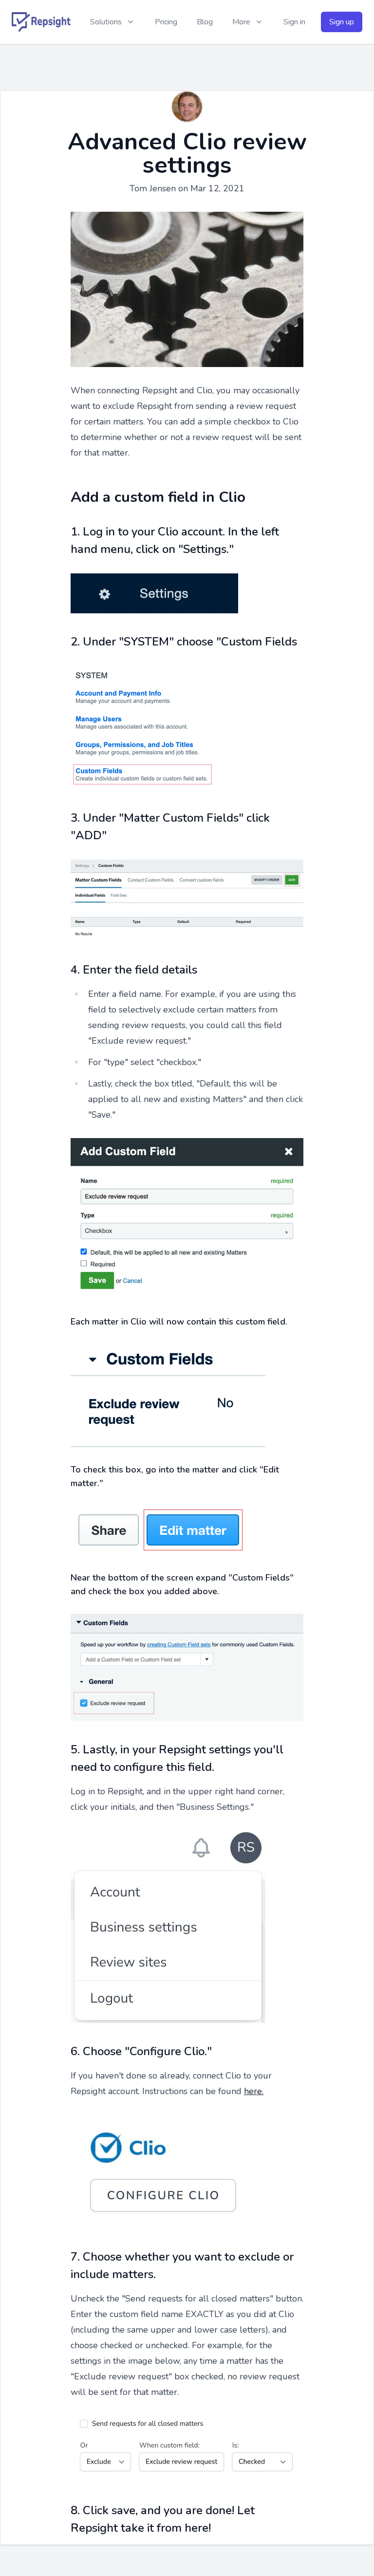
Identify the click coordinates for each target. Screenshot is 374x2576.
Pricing (166, 22)
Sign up (342, 22)
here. (254, 2091)
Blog (205, 22)
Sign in (294, 22)
